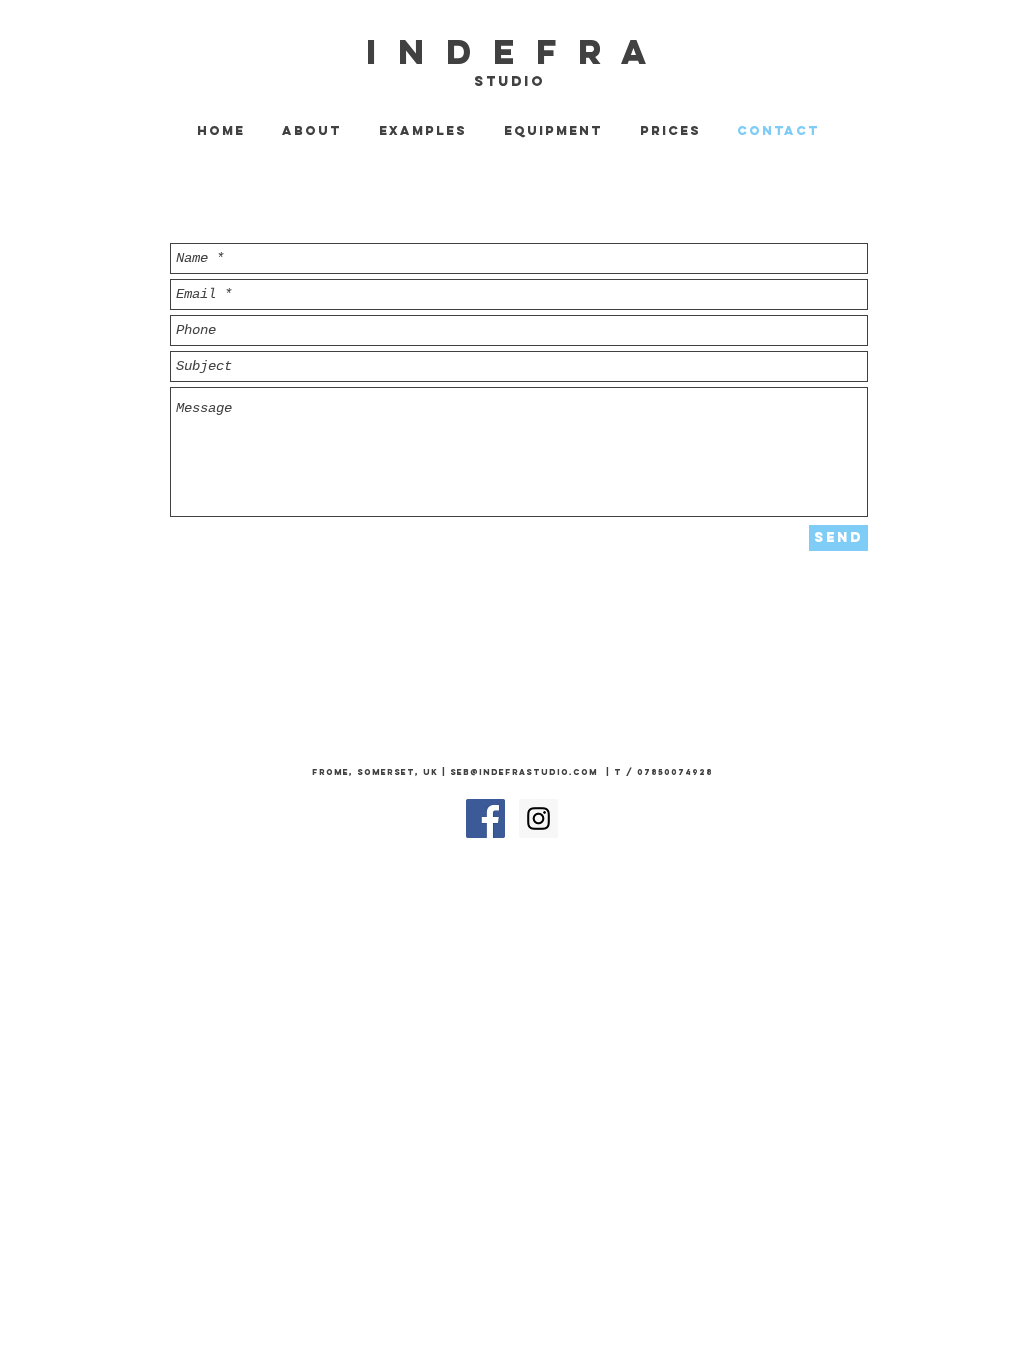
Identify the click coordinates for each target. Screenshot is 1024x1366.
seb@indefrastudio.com (524, 772)
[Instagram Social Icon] (538, 818)
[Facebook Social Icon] (485, 818)
